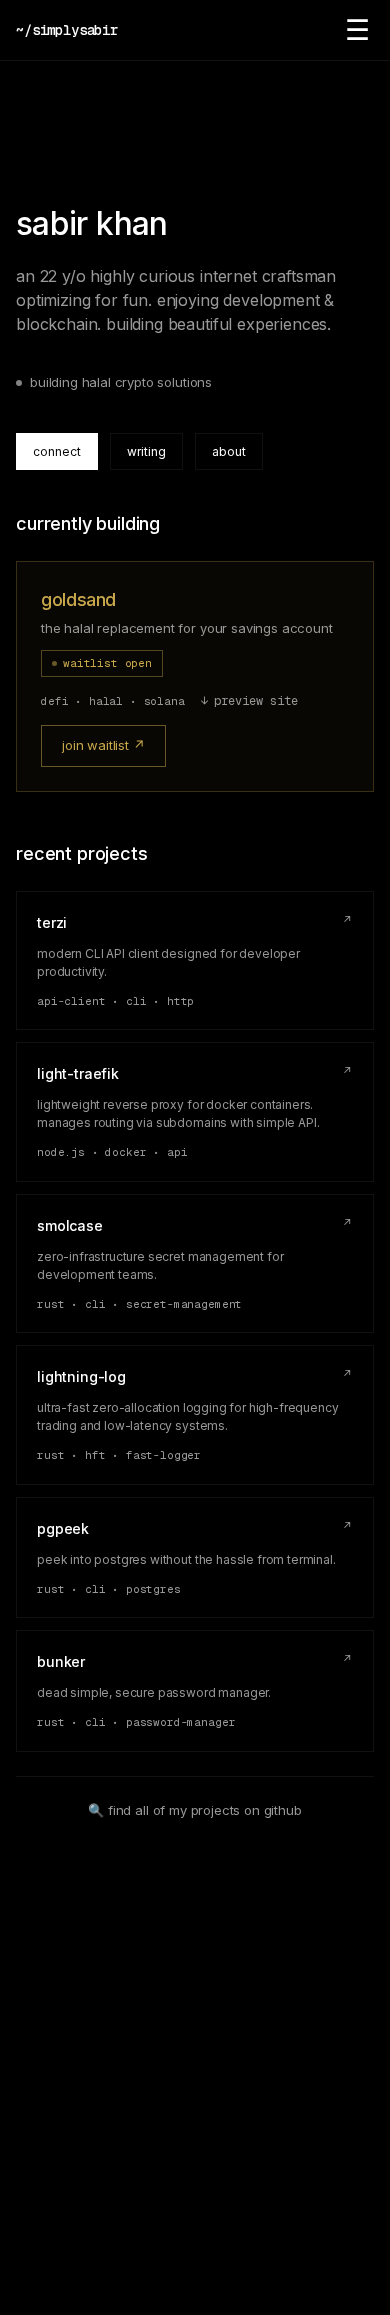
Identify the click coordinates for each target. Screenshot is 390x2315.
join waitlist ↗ (103, 745)
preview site (249, 701)
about (229, 451)
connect (57, 451)
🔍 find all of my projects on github (194, 1810)
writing (146, 451)
